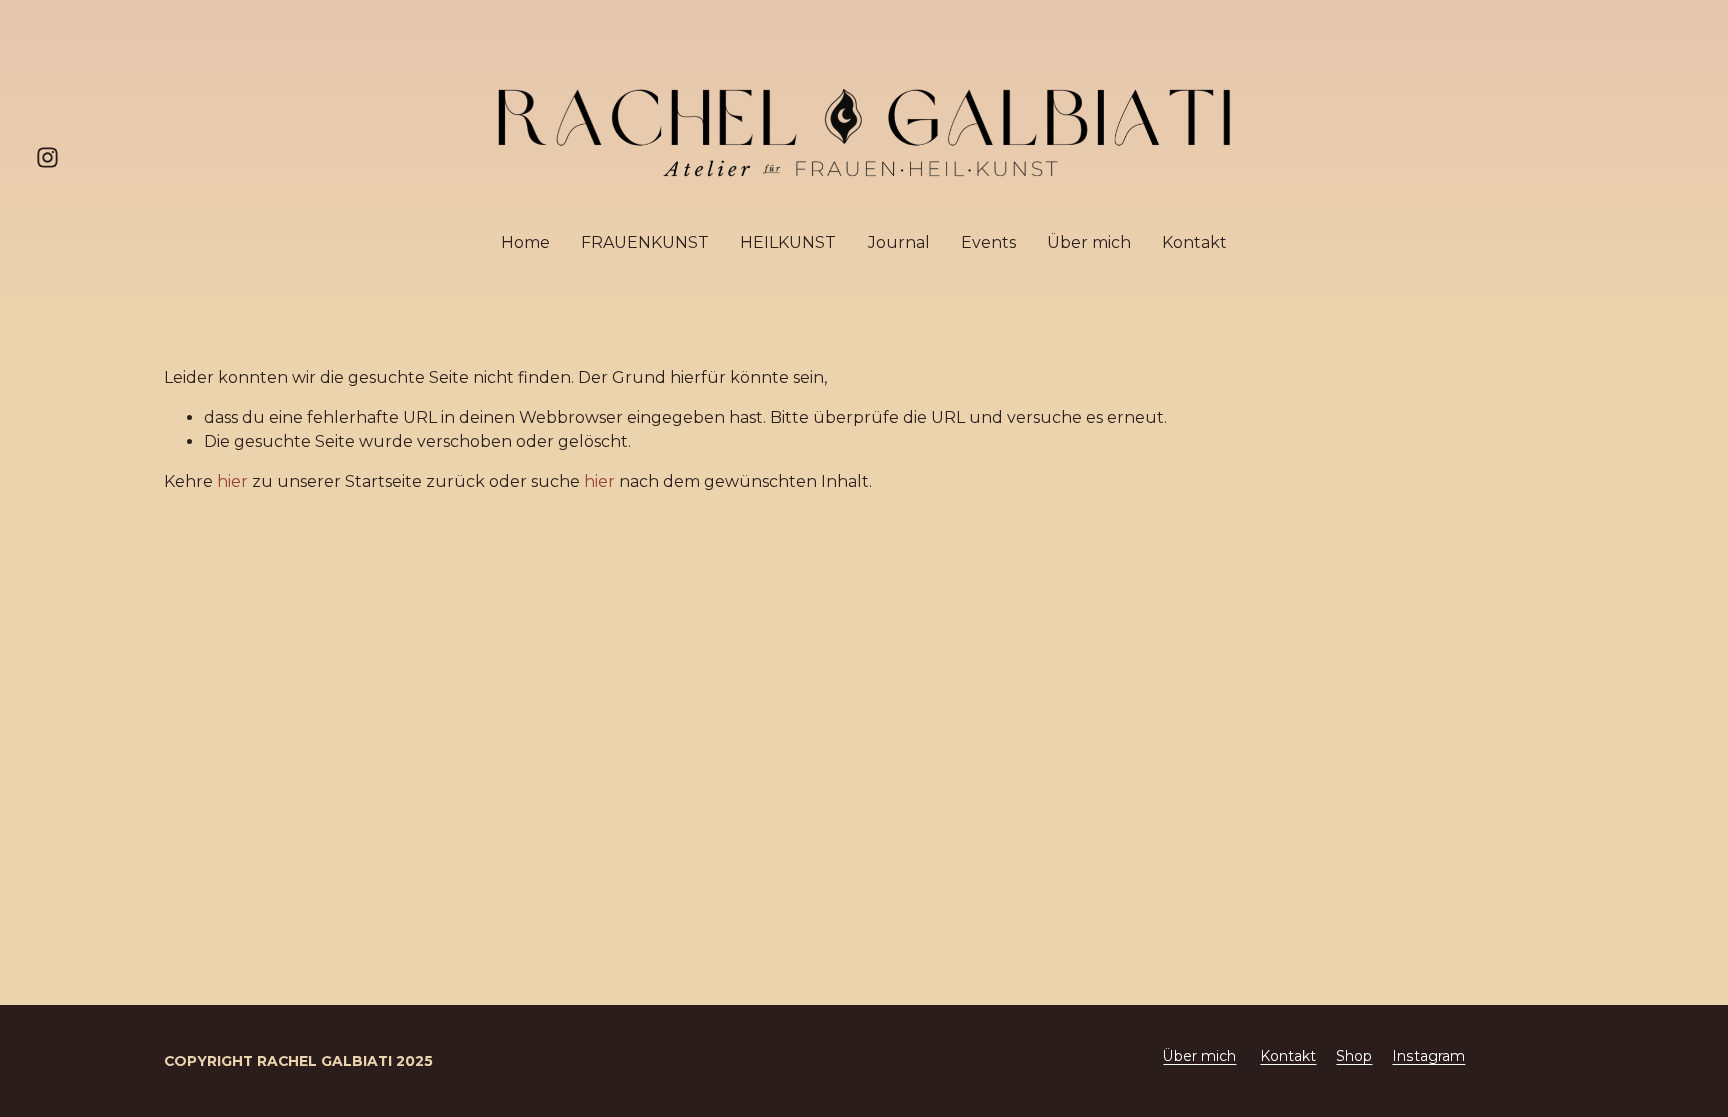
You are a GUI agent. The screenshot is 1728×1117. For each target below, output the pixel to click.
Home (525, 242)
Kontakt (1194, 242)
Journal (899, 242)
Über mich (1089, 242)
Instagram (1428, 1056)
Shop (1354, 1056)
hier (232, 481)
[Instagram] (47, 157)
